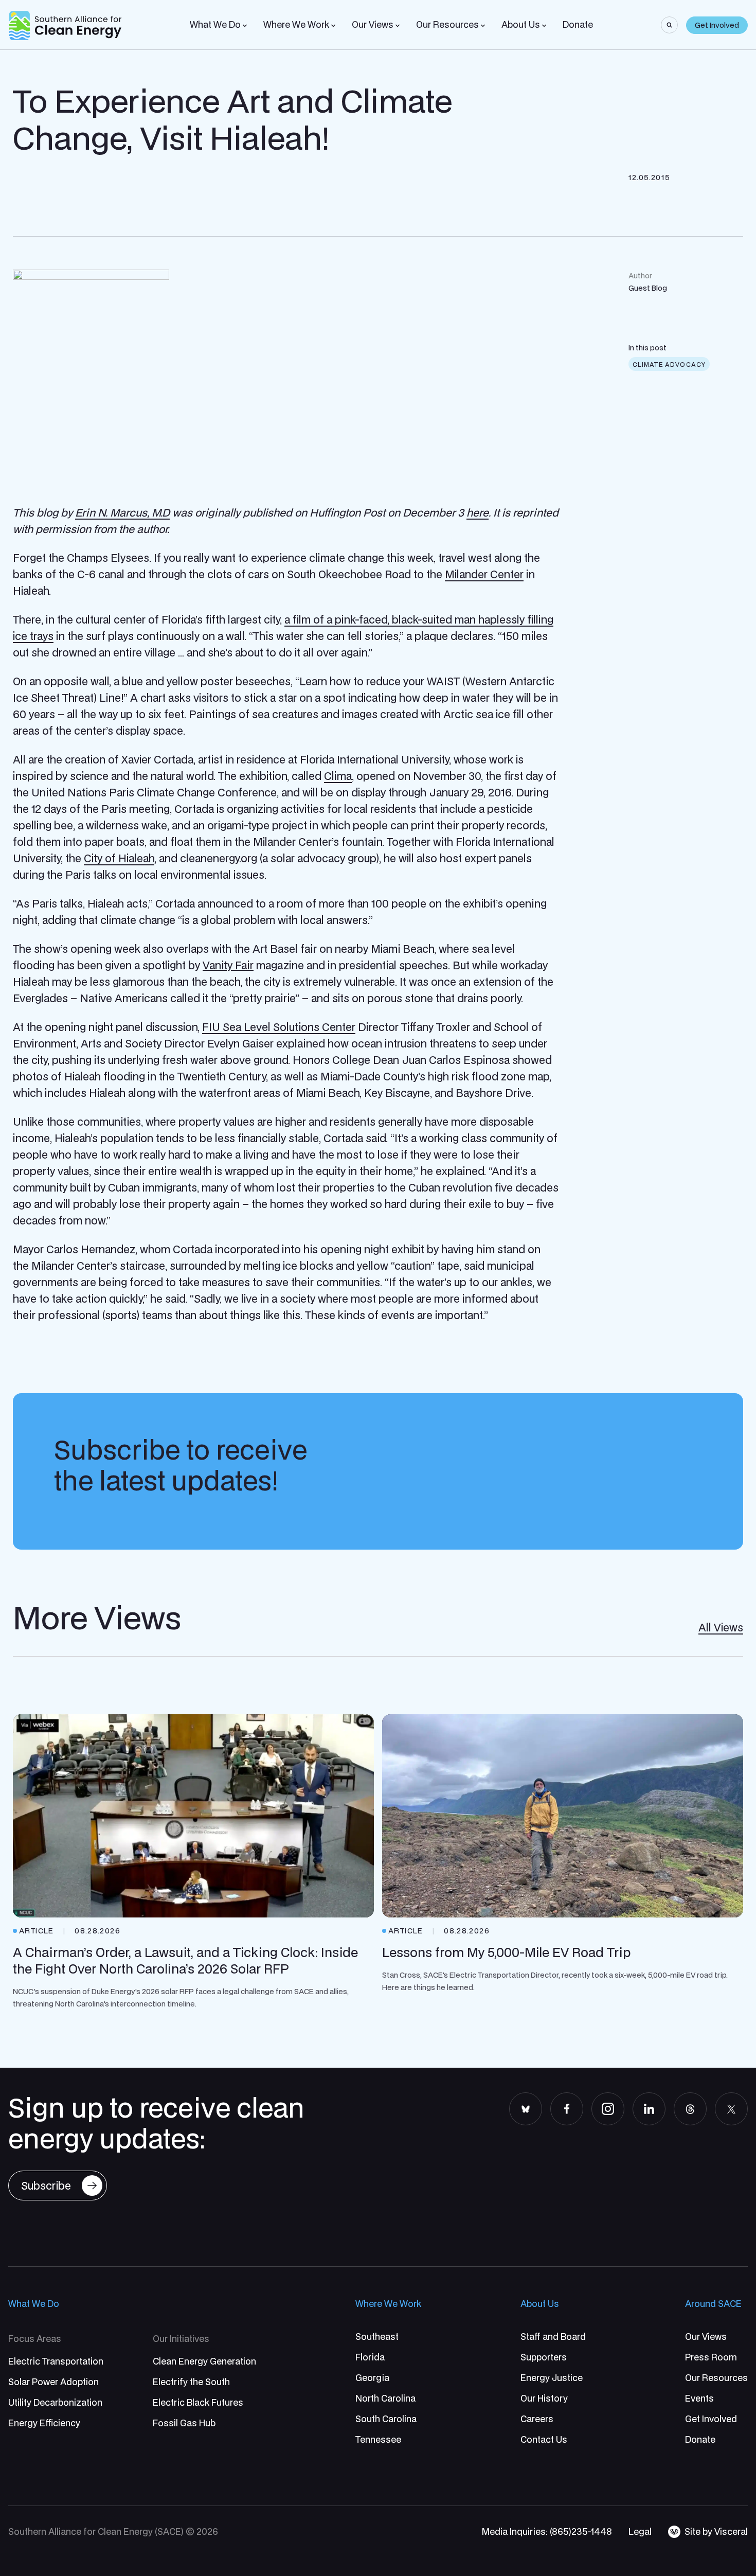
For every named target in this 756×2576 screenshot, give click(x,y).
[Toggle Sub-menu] (245, 26)
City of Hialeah (119, 858)
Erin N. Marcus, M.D (122, 512)
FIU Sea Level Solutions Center (279, 1027)
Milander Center (484, 574)
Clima (338, 776)
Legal (640, 2531)
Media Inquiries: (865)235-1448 (547, 2531)
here (478, 512)
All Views (721, 1627)
